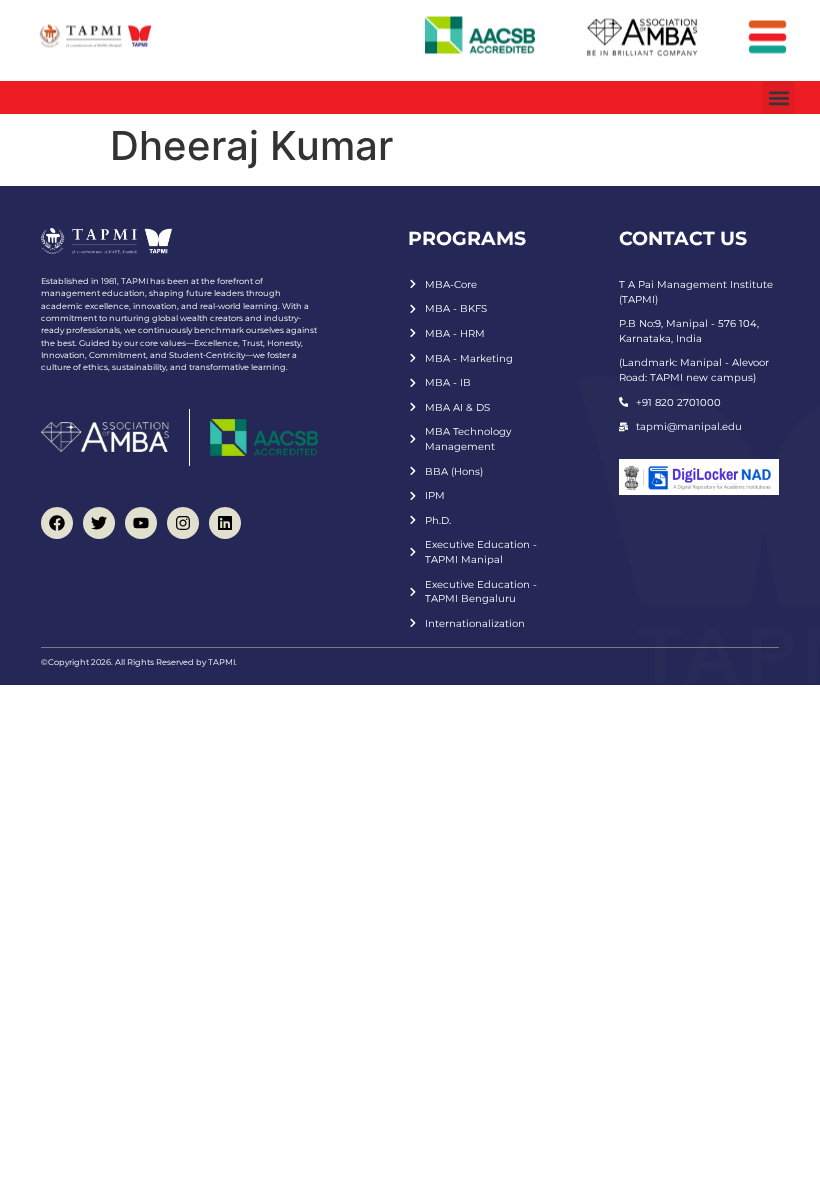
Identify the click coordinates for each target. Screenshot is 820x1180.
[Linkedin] (225, 523)
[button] (778, 97)
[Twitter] (99, 523)
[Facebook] (57, 523)
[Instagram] (183, 523)
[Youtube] (141, 523)
